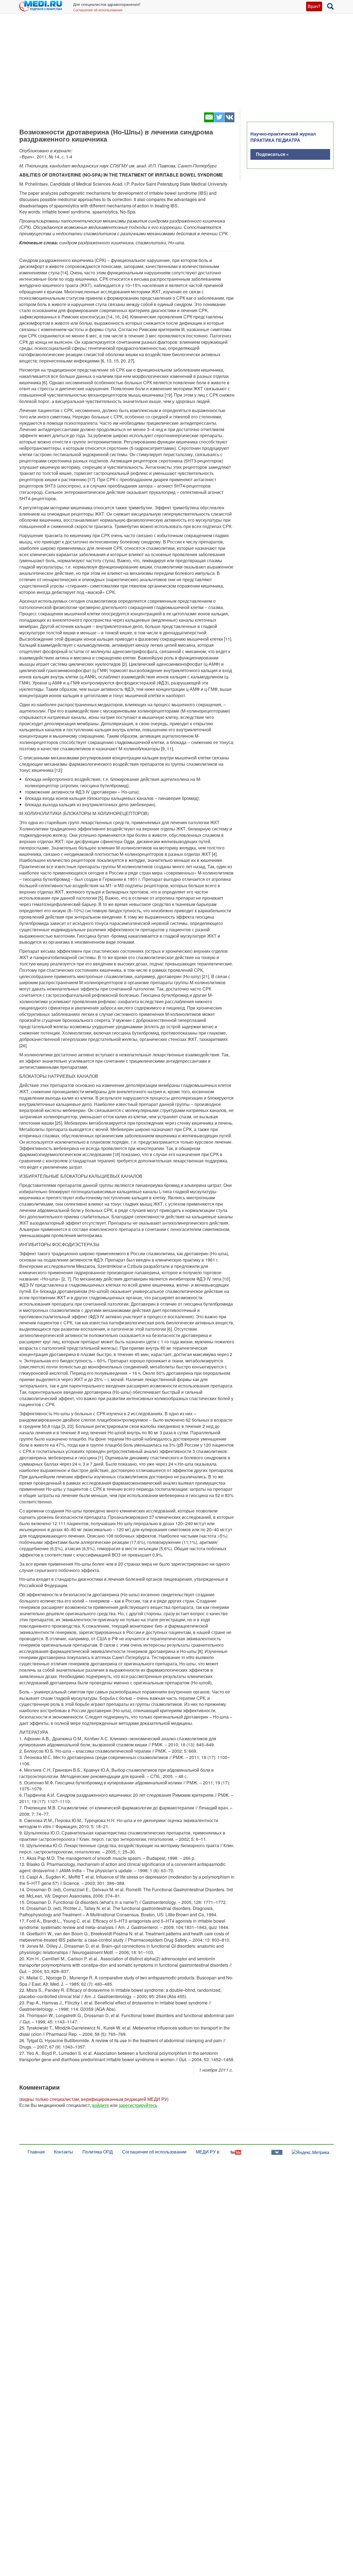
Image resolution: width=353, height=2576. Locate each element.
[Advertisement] (176, 66)
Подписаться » (272, 154)
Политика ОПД (98, 2152)
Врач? (314, 6)
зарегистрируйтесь (138, 2105)
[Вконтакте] (229, 121)
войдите (101, 2105)
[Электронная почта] (209, 121)
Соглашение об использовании (98, 10)
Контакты (64, 2152)
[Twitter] (219, 121)
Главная (36, 2152)
